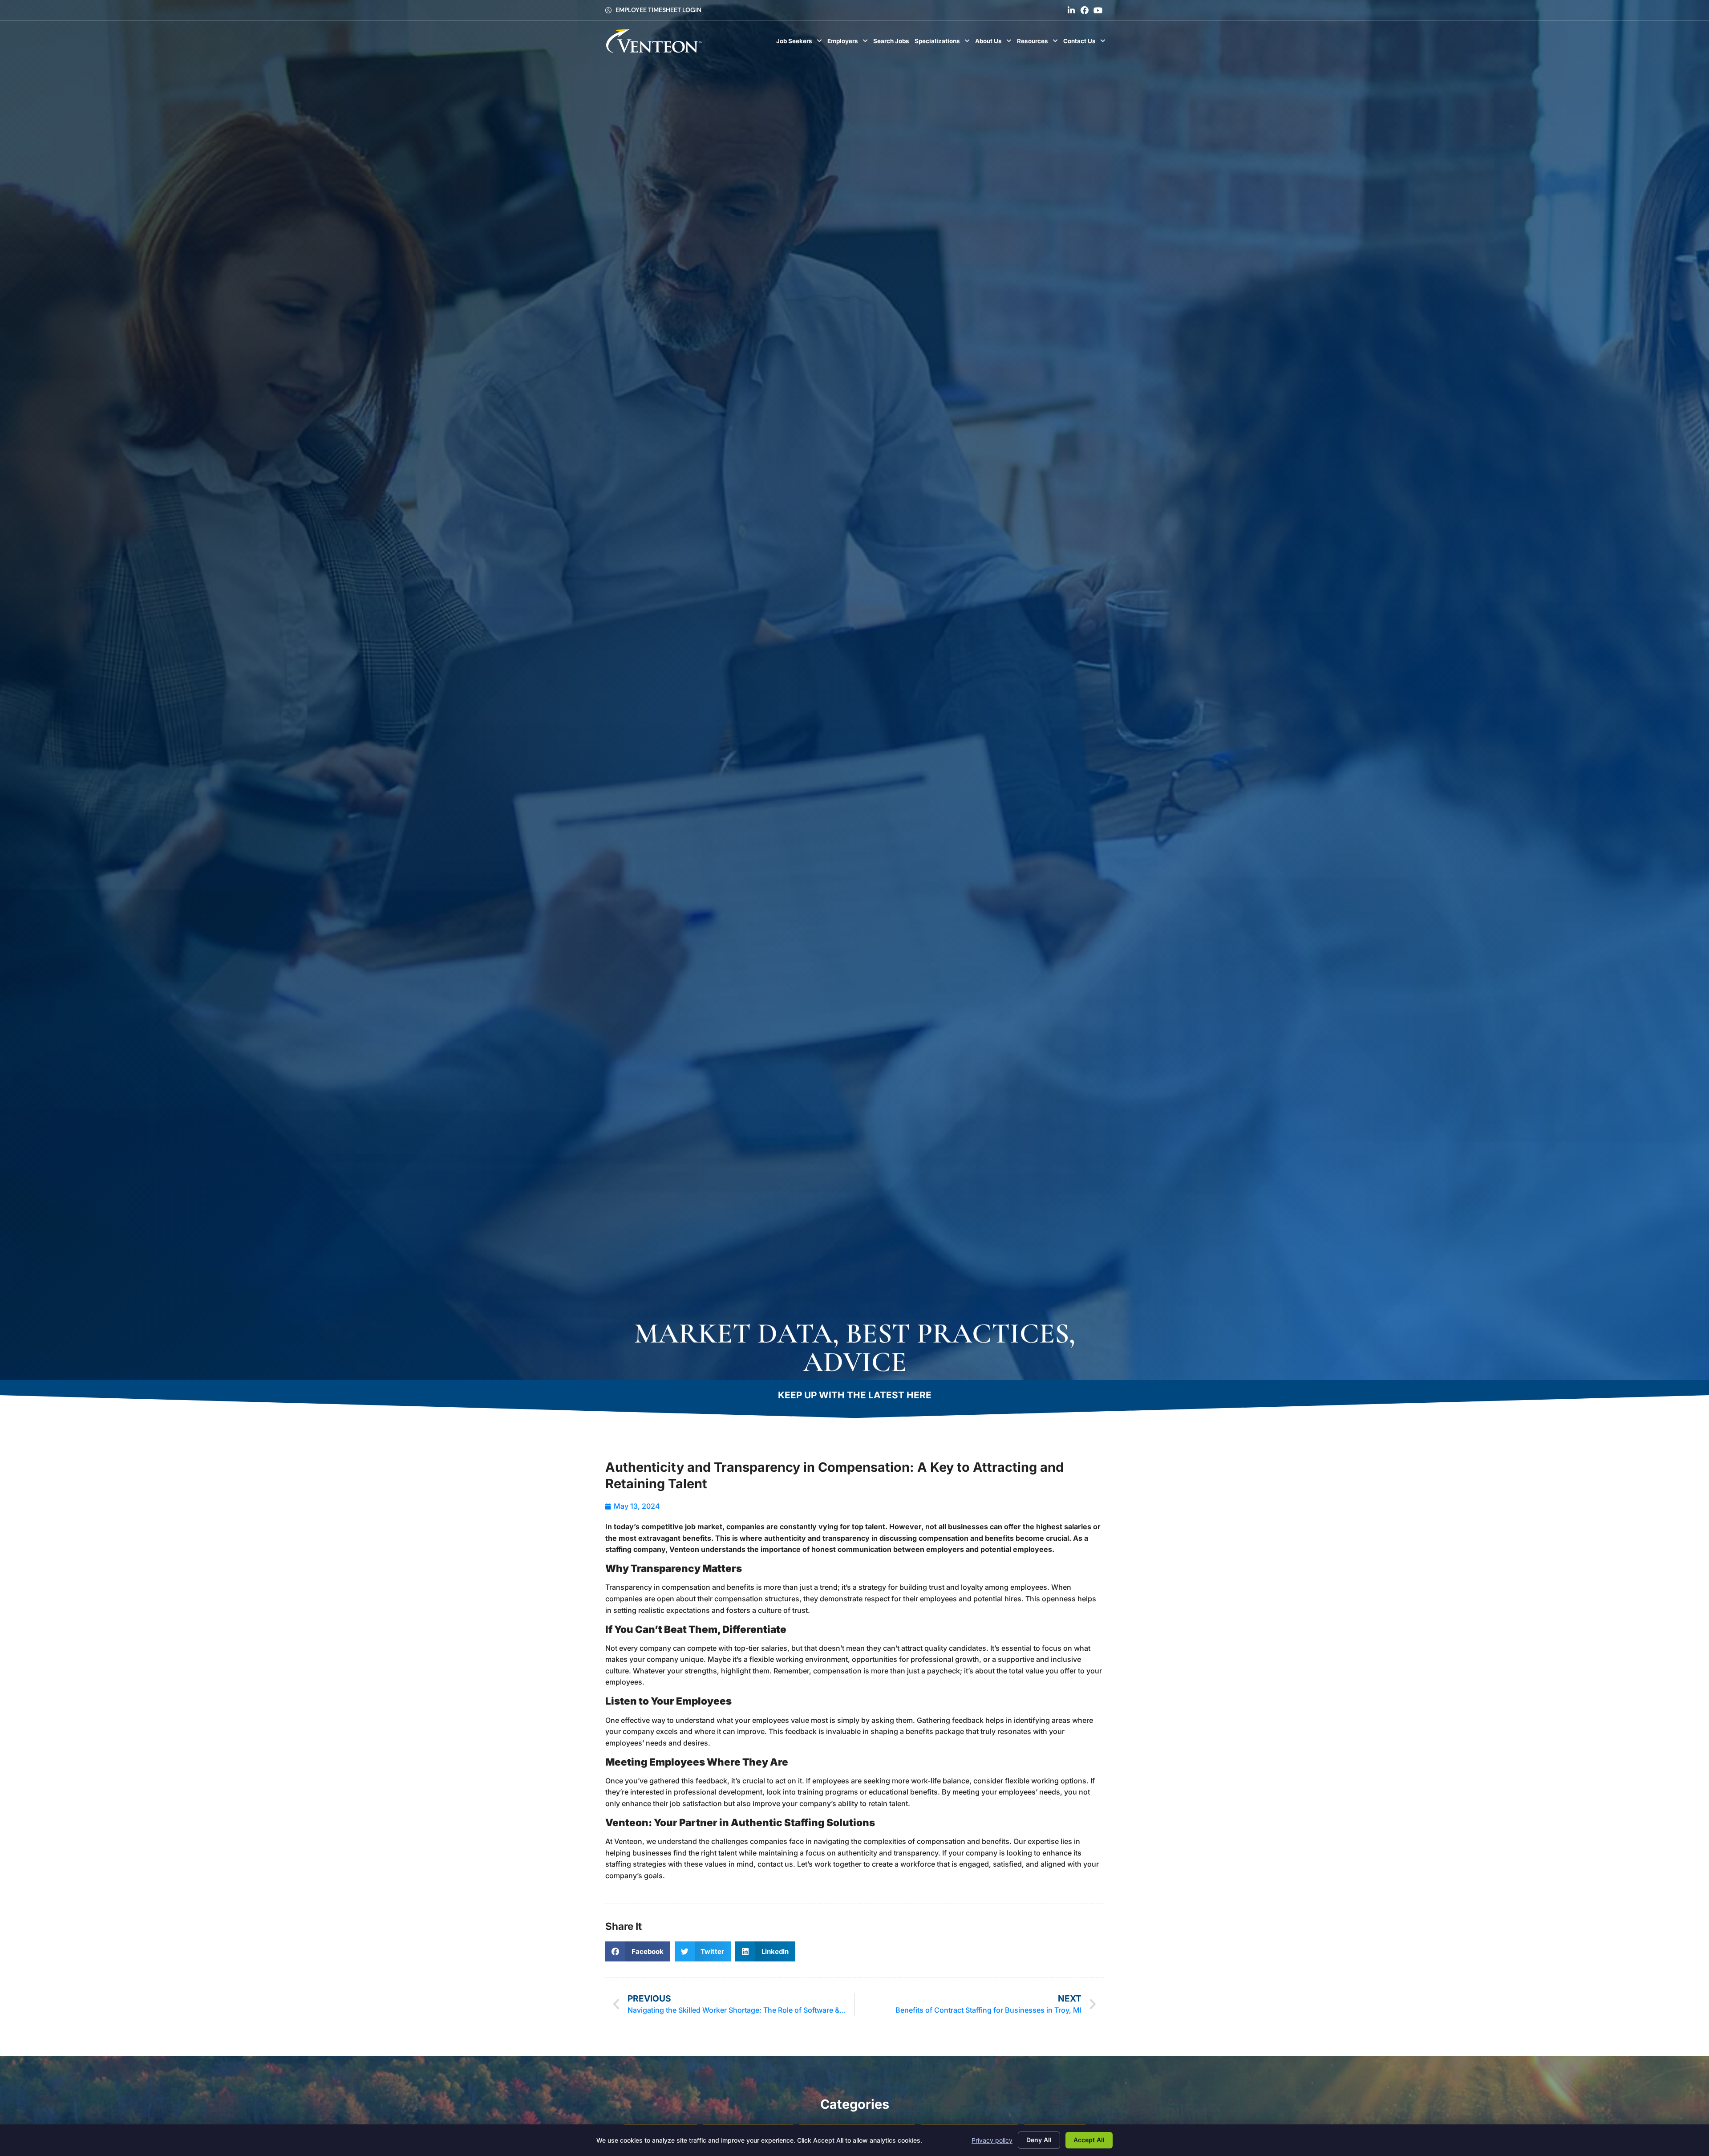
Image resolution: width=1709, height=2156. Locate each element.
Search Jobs (893, 43)
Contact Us (1086, 43)
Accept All (1089, 2140)
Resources (1039, 43)
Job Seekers (800, 43)
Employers (849, 43)
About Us (995, 43)
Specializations (944, 43)
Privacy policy (992, 2140)
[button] (638, 1951)
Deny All (1039, 2140)
